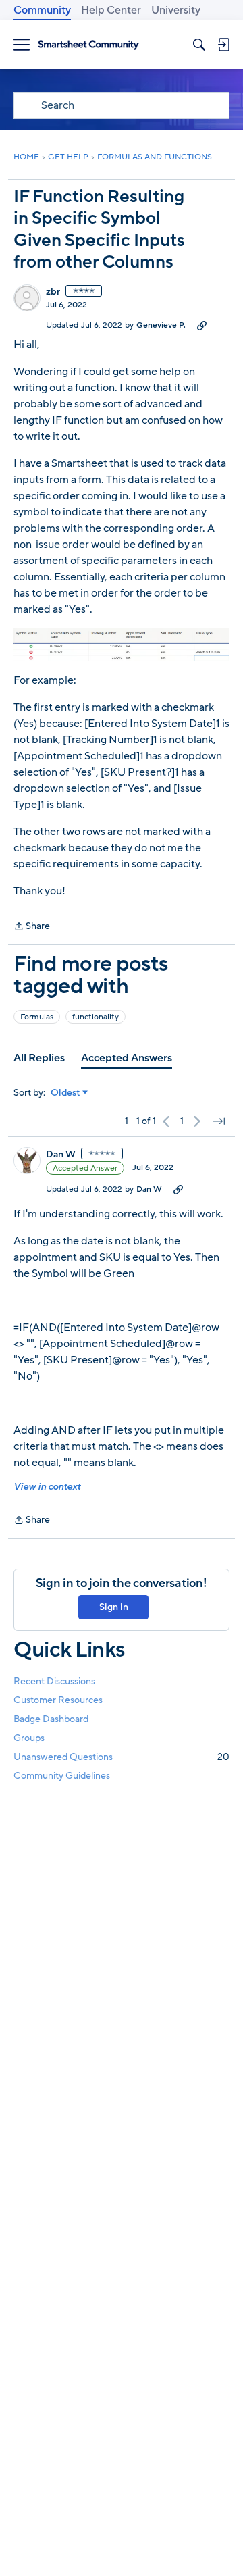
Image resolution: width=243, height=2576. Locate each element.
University (176, 10)
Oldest (65, 1093)
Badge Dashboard (51, 1719)
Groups (29, 1738)
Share (32, 927)
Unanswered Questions (122, 1757)
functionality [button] (96, 1017)
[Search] (199, 45)
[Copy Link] (202, 325)
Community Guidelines (62, 1776)
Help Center (111, 10)
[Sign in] (223, 45)
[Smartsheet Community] (88, 45)
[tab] (39, 1058)
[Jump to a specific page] (219, 1121)
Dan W (61, 1155)
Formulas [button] (37, 1017)
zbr (53, 292)
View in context (47, 1487)
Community (42, 10)
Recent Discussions (54, 1681)
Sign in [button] (114, 1607)
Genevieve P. (161, 325)
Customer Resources (58, 1700)
